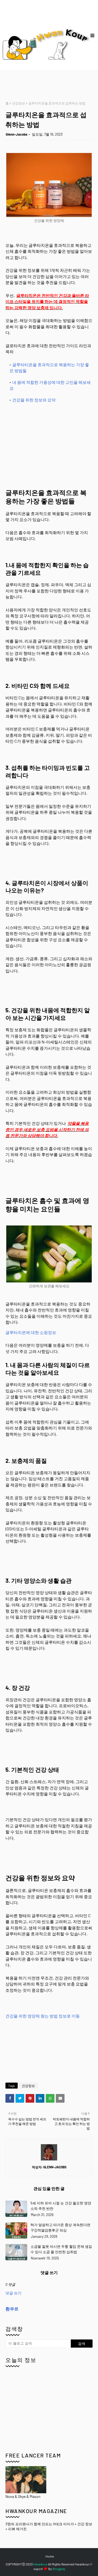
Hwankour (40, 2564)
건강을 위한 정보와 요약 (34, 400)
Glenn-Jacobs (17, 134)
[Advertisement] (52, 86)
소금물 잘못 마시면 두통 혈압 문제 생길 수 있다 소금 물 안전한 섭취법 (61, 2249)
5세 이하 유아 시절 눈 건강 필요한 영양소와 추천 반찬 (61, 2206)
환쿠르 (12, 2309)
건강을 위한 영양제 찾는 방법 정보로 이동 (43, 2016)
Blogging (59, 2569)
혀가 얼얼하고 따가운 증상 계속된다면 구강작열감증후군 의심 (60, 2227)
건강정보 (19, 103)
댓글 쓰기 (13, 2293)
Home (50, 2556)
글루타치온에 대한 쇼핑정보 (31, 1332)
